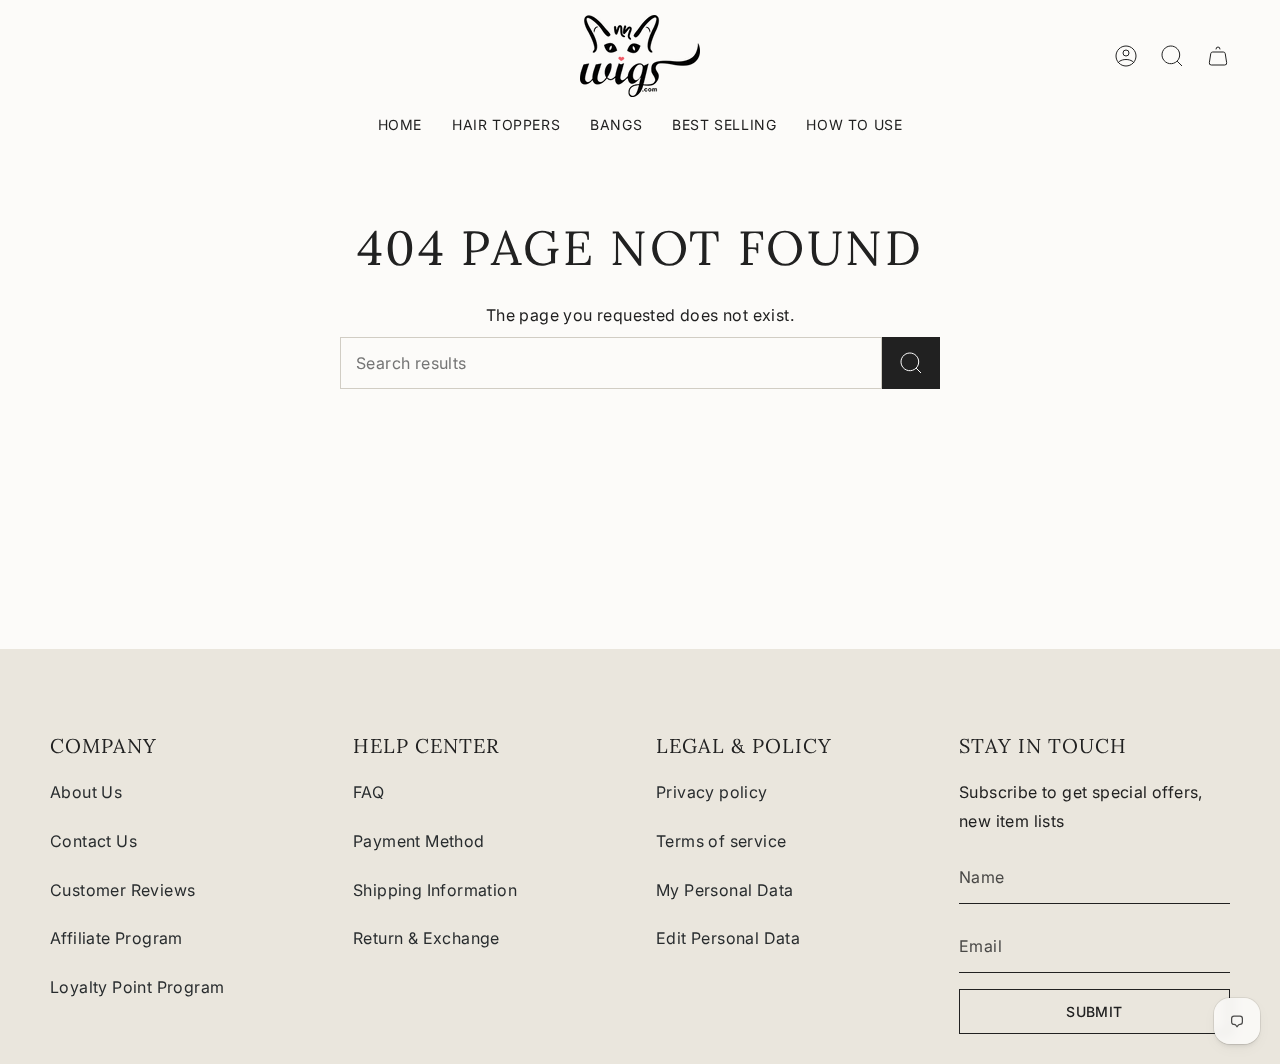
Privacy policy (712, 792)
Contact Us (93, 841)
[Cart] (1218, 56)
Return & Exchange (426, 938)
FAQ (368, 792)
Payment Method (419, 841)
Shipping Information (435, 890)
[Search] (911, 363)
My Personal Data (724, 890)
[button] (506, 125)
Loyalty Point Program (137, 987)
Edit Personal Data (728, 938)
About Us (86, 792)
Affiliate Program (116, 938)
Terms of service (721, 841)
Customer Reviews (122, 890)
